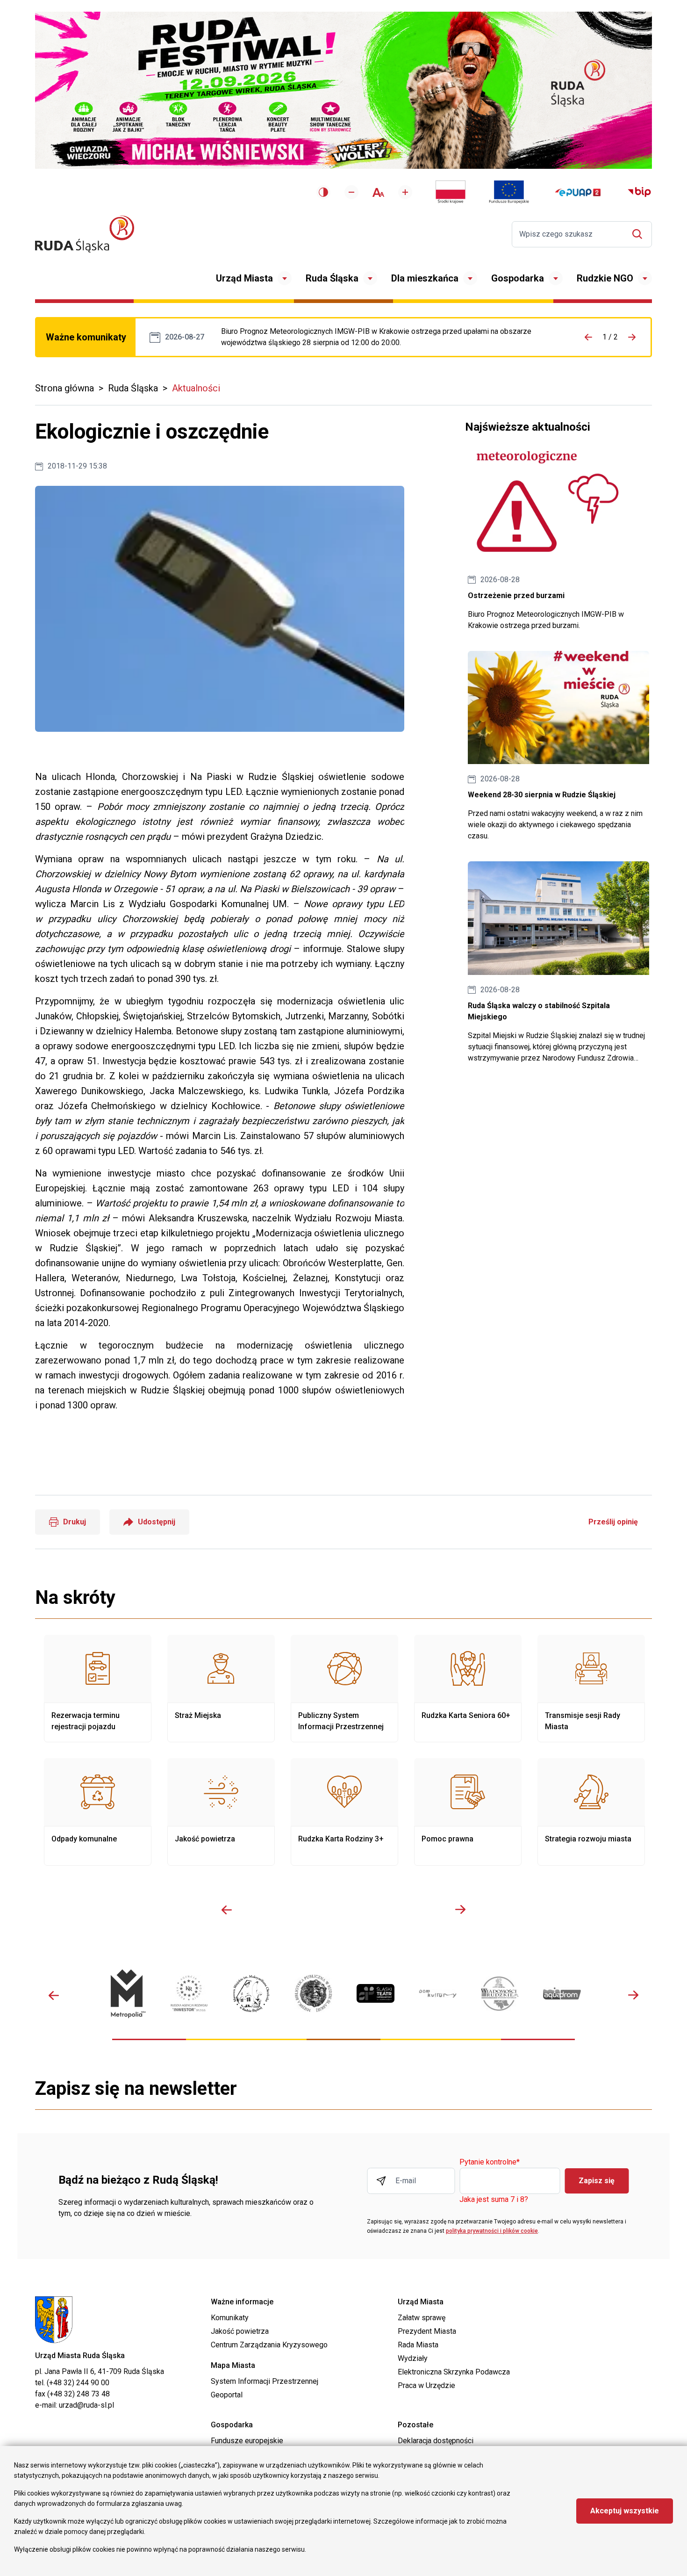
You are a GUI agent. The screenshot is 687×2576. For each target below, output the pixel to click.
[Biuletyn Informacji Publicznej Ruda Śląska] (639, 192)
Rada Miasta (418, 2345)
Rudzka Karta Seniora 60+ (468, 1688)
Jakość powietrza (221, 1812)
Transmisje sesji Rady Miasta (591, 1688)
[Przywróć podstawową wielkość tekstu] (378, 192)
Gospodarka (518, 278)
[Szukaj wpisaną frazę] (640, 234)
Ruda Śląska (332, 278)
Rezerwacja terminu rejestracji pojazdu (98, 1688)
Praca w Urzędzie (426, 2385)
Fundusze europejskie (247, 2441)
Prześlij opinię (613, 1522)
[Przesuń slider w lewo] (227, 1910)
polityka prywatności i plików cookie (492, 2231)
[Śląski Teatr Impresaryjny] (376, 1993)
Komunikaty (230, 2318)
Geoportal (227, 2395)
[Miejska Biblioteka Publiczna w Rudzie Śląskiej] (313, 1993)
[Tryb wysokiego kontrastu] (323, 192)
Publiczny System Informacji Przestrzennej (344, 1688)
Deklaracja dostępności (436, 2441)
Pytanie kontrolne (490, 2162)
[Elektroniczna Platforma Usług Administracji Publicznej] (578, 192)
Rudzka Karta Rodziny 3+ (344, 1812)
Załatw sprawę (422, 2318)
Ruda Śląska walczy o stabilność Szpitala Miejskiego (558, 963)
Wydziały (413, 2358)
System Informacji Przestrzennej (265, 2381)
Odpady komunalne (98, 1812)
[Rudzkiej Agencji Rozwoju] (189, 1993)
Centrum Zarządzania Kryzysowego (269, 2345)
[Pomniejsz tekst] (351, 192)
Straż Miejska (221, 1688)
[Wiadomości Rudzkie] (500, 1994)
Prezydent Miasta (427, 2331)
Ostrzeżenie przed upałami (388, 337)
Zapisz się (597, 2181)
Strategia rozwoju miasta (591, 1812)
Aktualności (196, 388)
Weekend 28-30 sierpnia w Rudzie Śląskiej (558, 747)
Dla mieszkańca (425, 278)
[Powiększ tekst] (405, 192)
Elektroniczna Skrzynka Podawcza (454, 2372)
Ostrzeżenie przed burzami (558, 541)
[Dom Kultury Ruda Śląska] (438, 1994)
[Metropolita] (127, 1994)
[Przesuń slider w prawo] (460, 1910)
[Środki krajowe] (451, 192)
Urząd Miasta (244, 278)
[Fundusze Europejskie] (509, 192)
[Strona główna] (85, 234)
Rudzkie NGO (605, 278)
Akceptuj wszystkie (625, 2511)
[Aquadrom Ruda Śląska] (562, 1993)
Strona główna (64, 388)
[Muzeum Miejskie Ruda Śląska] (251, 1994)
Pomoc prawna (468, 1812)
